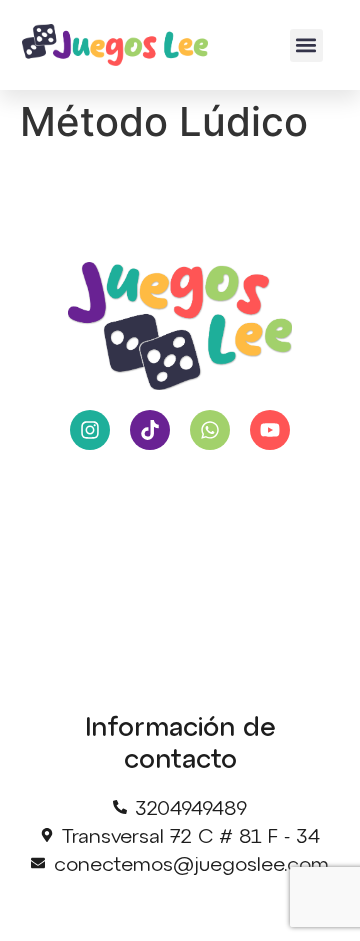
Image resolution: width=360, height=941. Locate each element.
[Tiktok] (150, 430)
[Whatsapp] (210, 430)
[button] (306, 45)
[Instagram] (90, 430)
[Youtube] (270, 430)
